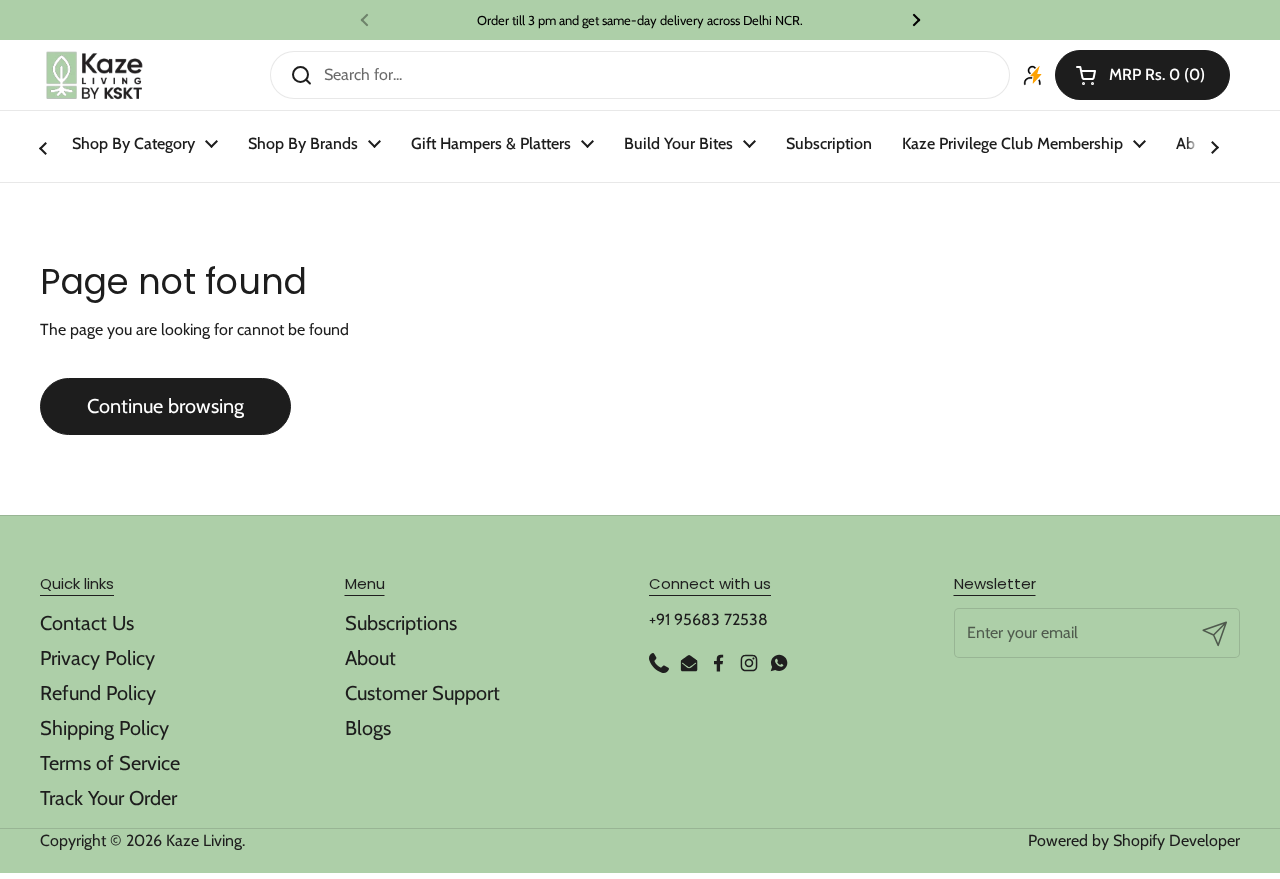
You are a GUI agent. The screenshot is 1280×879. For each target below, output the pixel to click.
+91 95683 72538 (708, 619)
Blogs (368, 728)
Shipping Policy (104, 728)
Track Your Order (108, 798)
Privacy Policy (97, 658)
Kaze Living (204, 840)
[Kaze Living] (94, 75)
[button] (1142, 75)
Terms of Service (110, 763)
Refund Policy (98, 693)
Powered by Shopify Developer (1134, 840)
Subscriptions (401, 623)
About (370, 658)
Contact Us (87, 623)
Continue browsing (165, 406)
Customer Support (422, 693)
